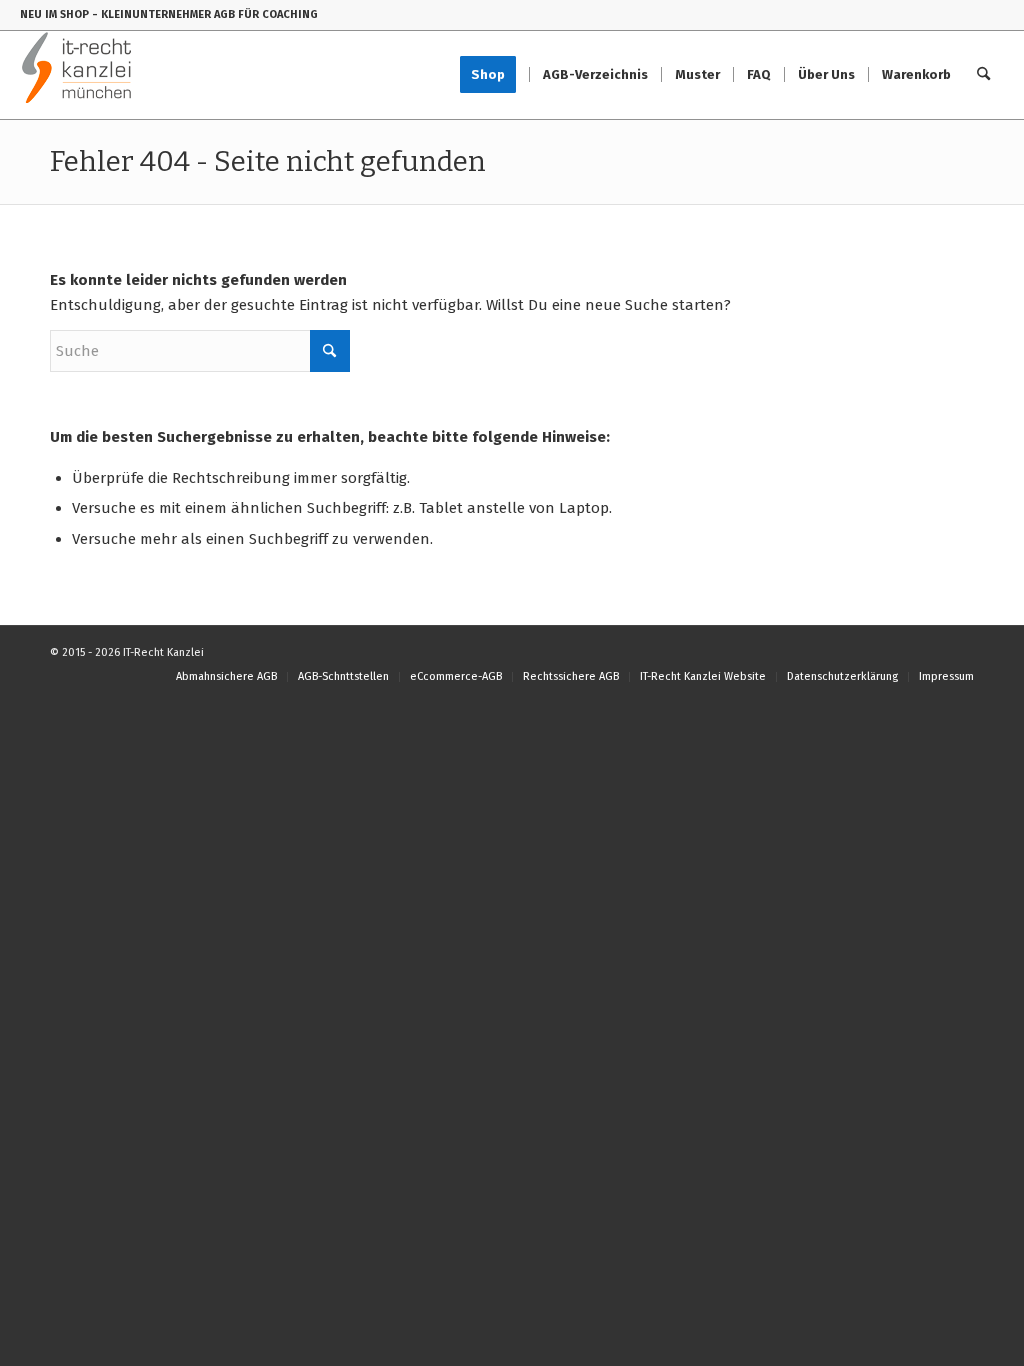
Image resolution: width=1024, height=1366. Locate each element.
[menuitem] (494, 75)
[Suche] (983, 75)
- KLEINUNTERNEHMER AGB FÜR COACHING (205, 14)
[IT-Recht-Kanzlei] (77, 75)
